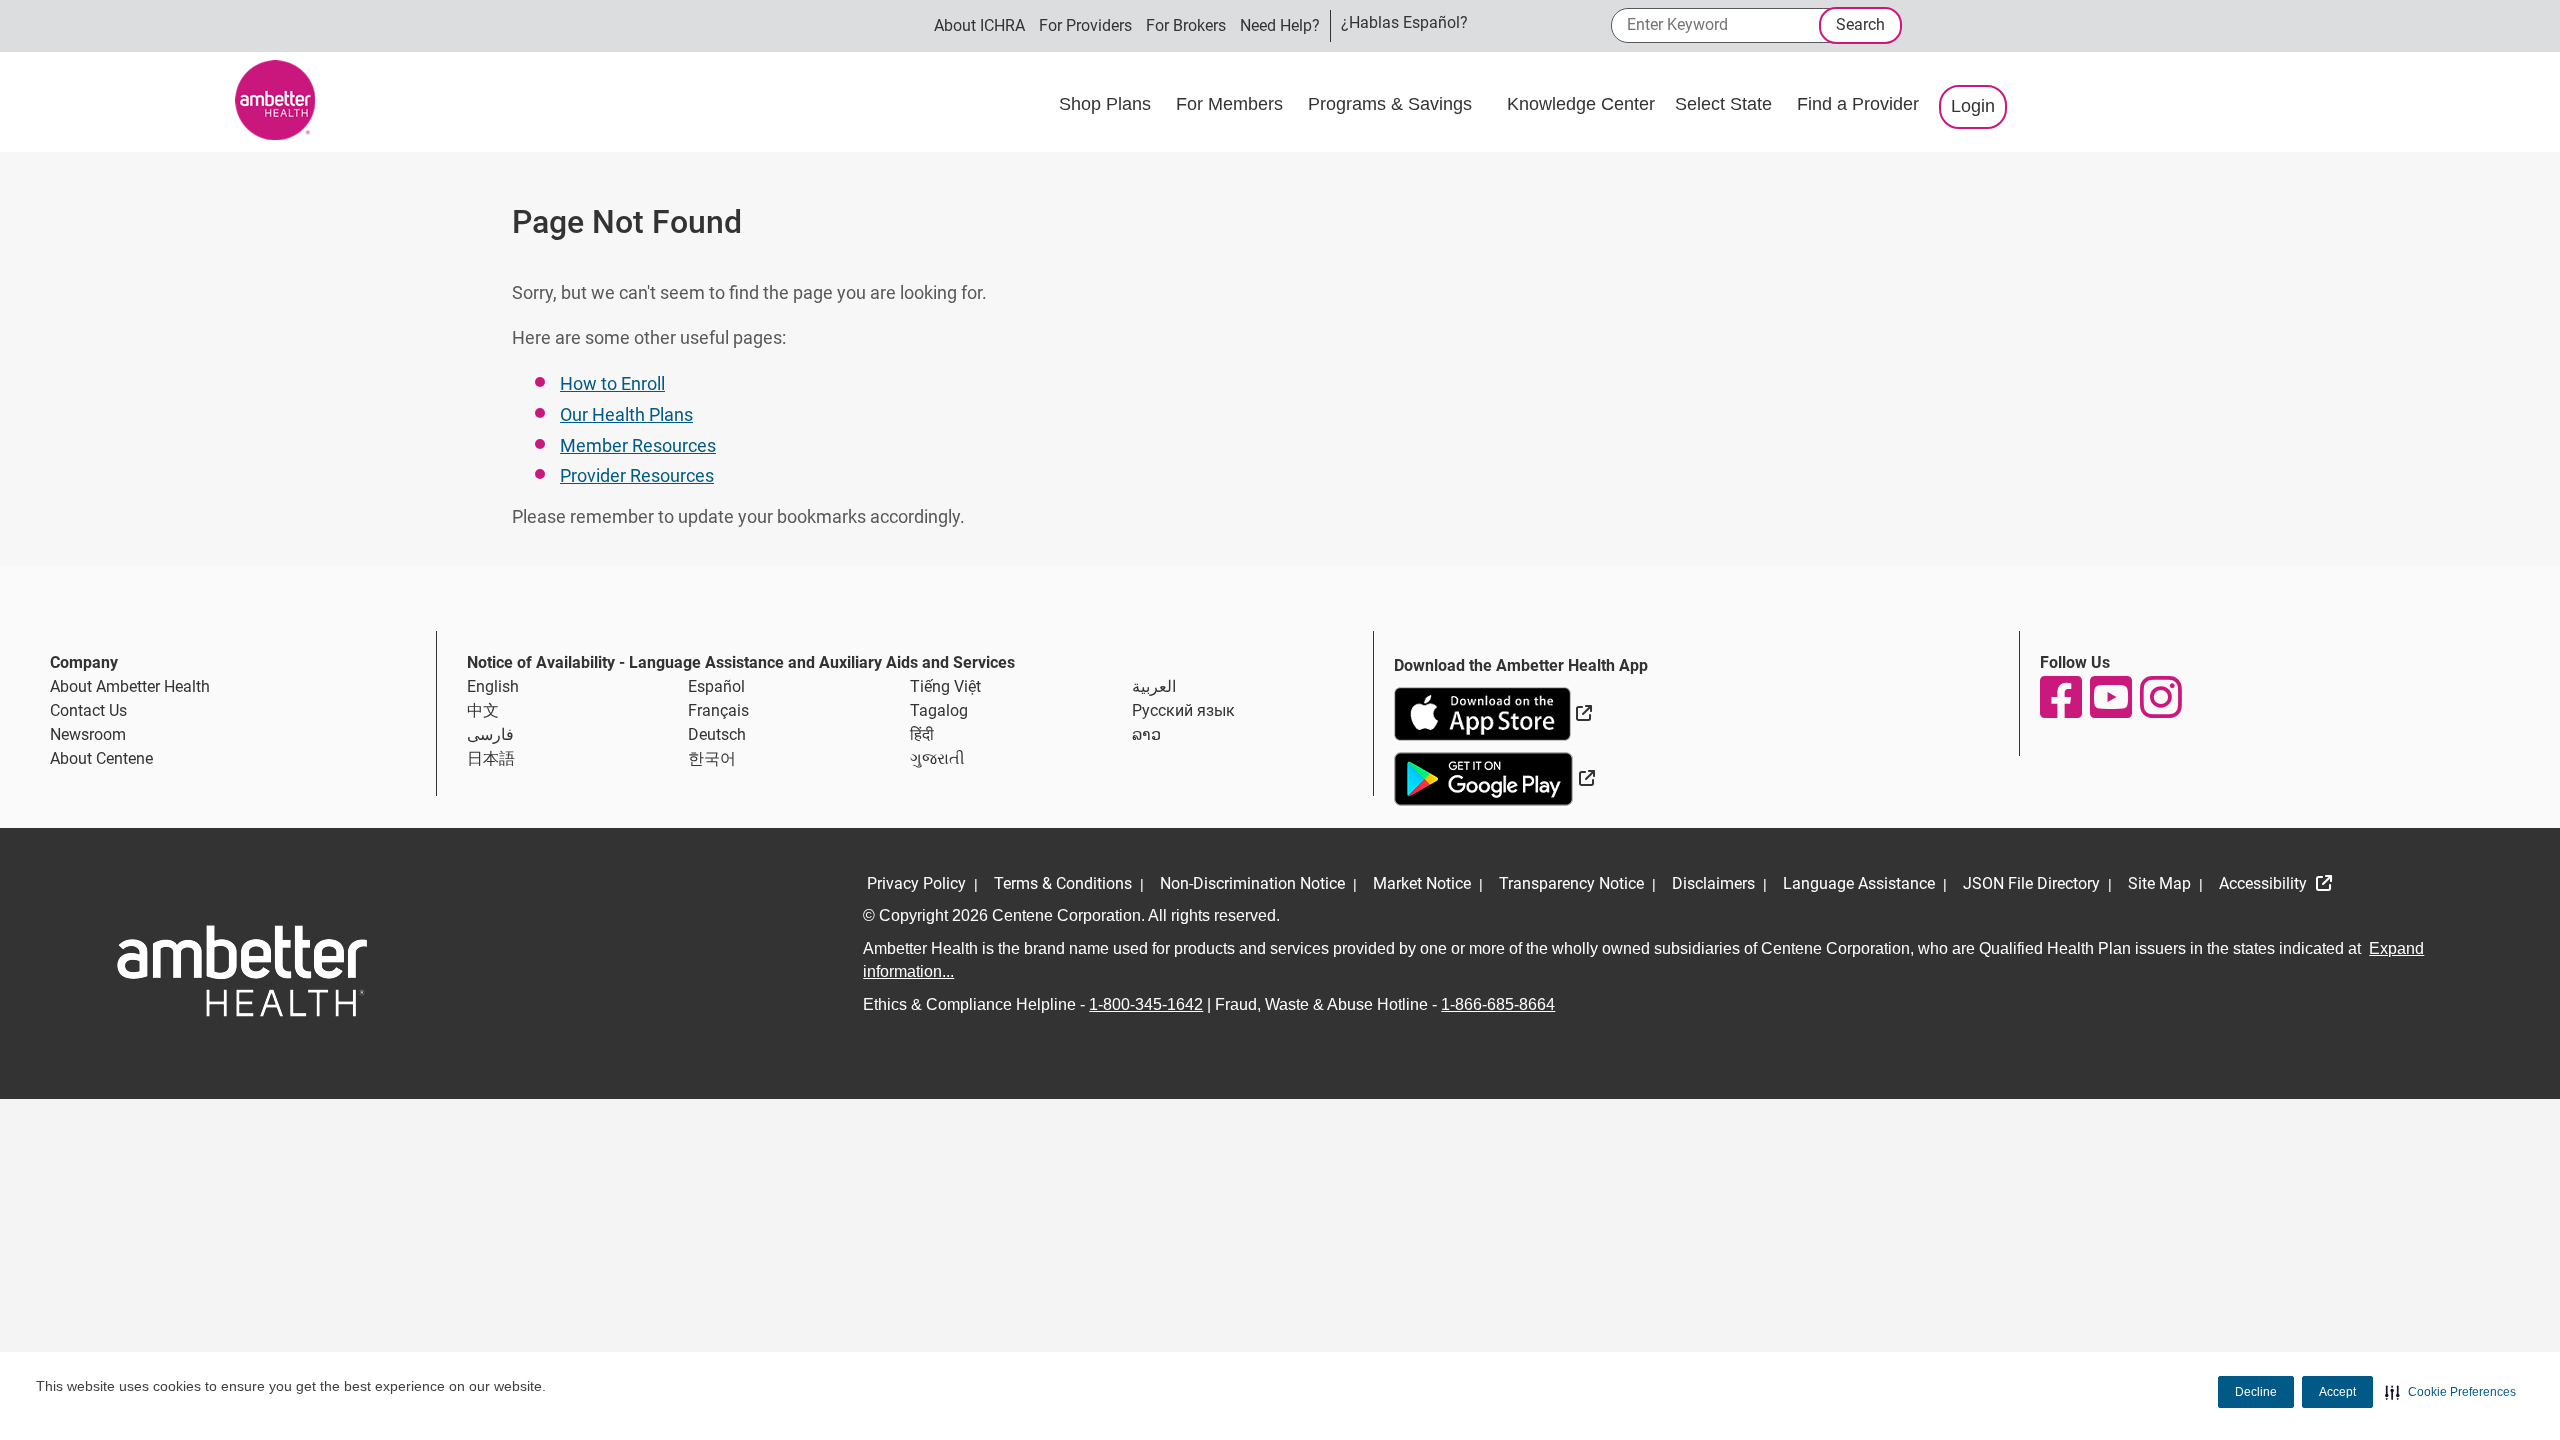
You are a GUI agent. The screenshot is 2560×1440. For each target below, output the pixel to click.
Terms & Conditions (1063, 883)
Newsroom (88, 734)
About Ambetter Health (130, 686)
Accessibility (2265, 883)
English (493, 686)
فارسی (490, 734)
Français (718, 710)
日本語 (491, 758)
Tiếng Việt (945, 686)
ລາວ (1146, 734)
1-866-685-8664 (1498, 1004)
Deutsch (717, 734)
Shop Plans (1107, 104)
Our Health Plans (626, 414)
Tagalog (939, 710)
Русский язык (1183, 710)
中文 (483, 710)
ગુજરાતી (937, 758)
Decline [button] (2256, 1392)
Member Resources (638, 445)
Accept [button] (2337, 1392)
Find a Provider (1858, 104)
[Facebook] (2060, 697)
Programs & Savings (1392, 104)
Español (716, 686)
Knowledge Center (1581, 104)
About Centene (101, 758)
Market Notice (1422, 883)
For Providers (1085, 25)
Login (1973, 106)
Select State (1726, 104)
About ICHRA (979, 25)
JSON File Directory (2031, 883)
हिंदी (922, 734)
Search (1860, 24)
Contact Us (88, 710)
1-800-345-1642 (1146, 1004)
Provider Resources (637, 475)
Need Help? (1280, 25)
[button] (2450, 1392)
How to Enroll (612, 383)
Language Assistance (1859, 883)
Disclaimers (1713, 883)
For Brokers (1186, 25)
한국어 (712, 758)
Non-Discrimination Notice (1252, 883)
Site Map (2159, 883)
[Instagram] (2160, 697)
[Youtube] (2110, 697)
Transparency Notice (1571, 883)
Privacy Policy (916, 883)
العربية (1154, 686)
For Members (1232, 104)
